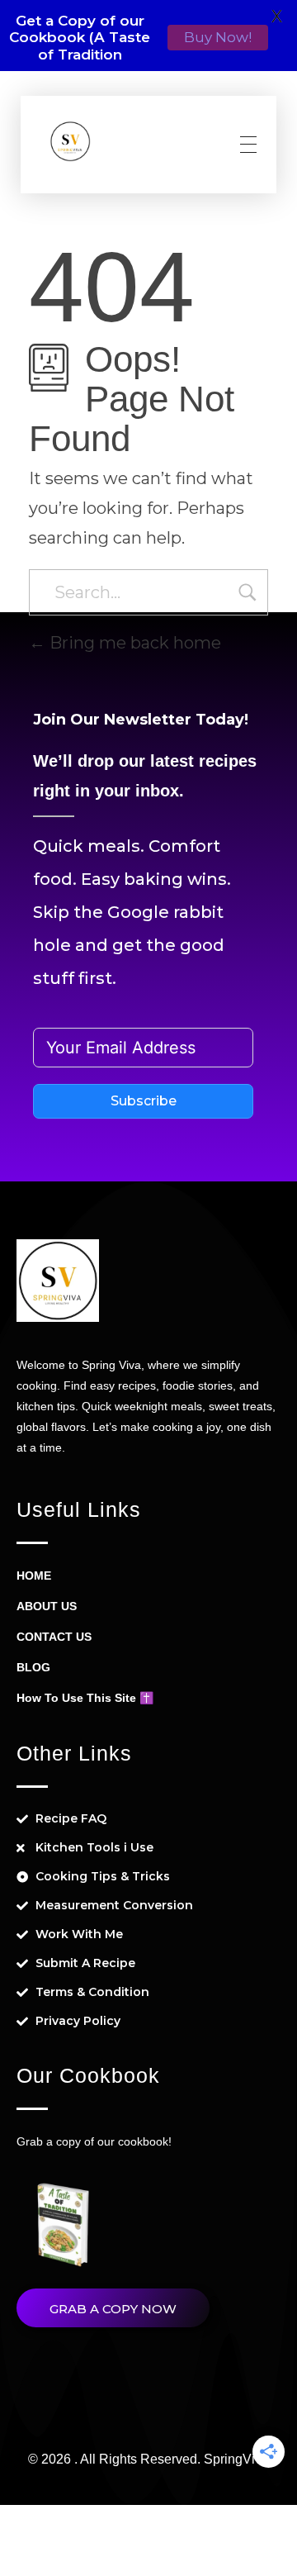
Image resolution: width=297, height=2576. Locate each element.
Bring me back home (133, 643)
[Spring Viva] (70, 141)
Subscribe (144, 1101)
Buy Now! (218, 37)
